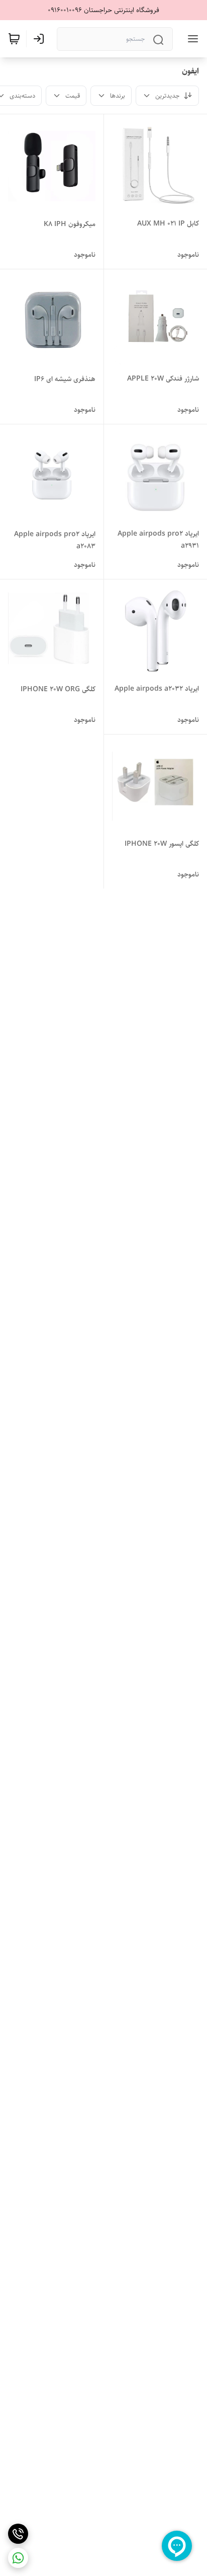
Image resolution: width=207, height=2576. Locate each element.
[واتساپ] (18, 2558)
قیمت (73, 96)
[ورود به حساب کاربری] (41, 39)
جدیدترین (167, 96)
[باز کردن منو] (191, 39)
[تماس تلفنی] (18, 2534)
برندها (118, 96)
